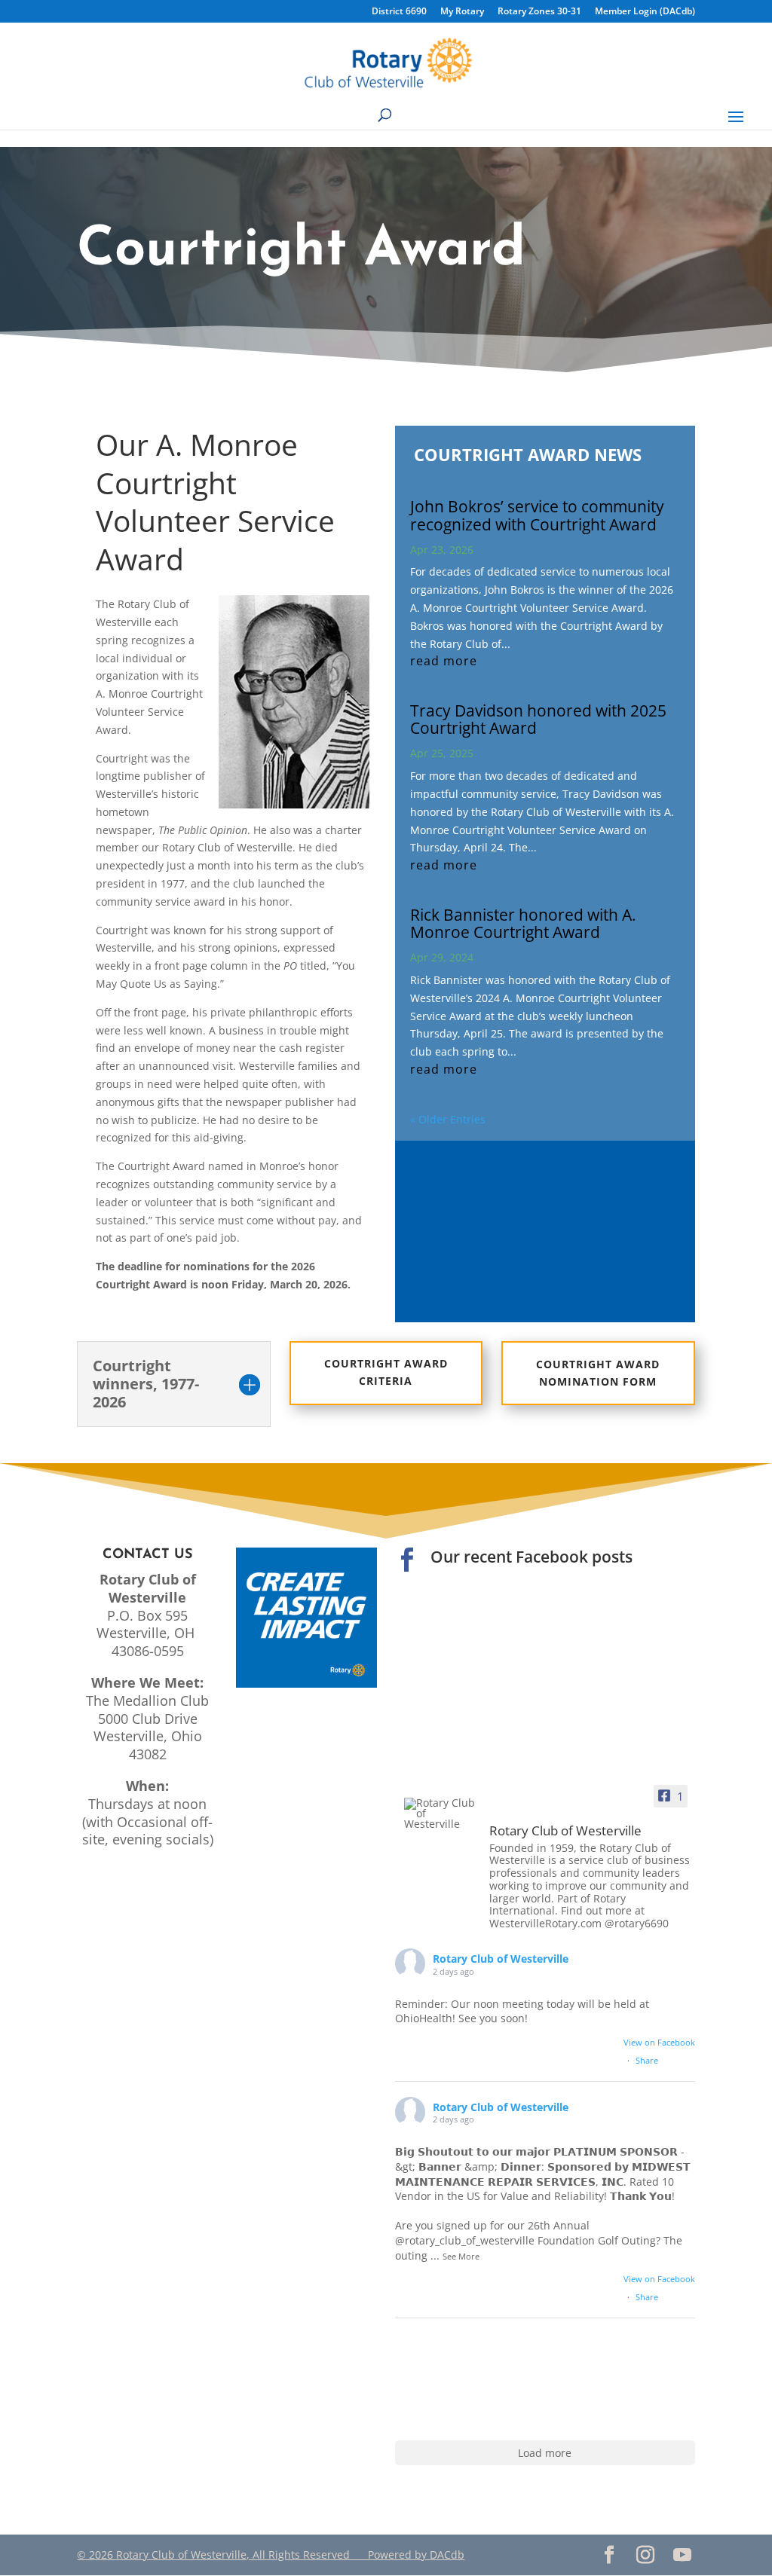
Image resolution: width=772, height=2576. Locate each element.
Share (647, 2060)
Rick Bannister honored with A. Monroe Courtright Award (523, 923)
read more (444, 661)
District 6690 (399, 12)
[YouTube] (683, 2555)
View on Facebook (659, 2042)
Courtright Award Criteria (386, 1372)
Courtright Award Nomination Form (598, 1373)
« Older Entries (448, 1119)
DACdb (447, 2555)
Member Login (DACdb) (645, 12)
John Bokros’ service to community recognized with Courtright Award (537, 515)
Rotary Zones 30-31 (539, 12)
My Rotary (462, 12)
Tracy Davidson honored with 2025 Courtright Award (538, 719)
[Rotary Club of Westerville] (440, 1814)
